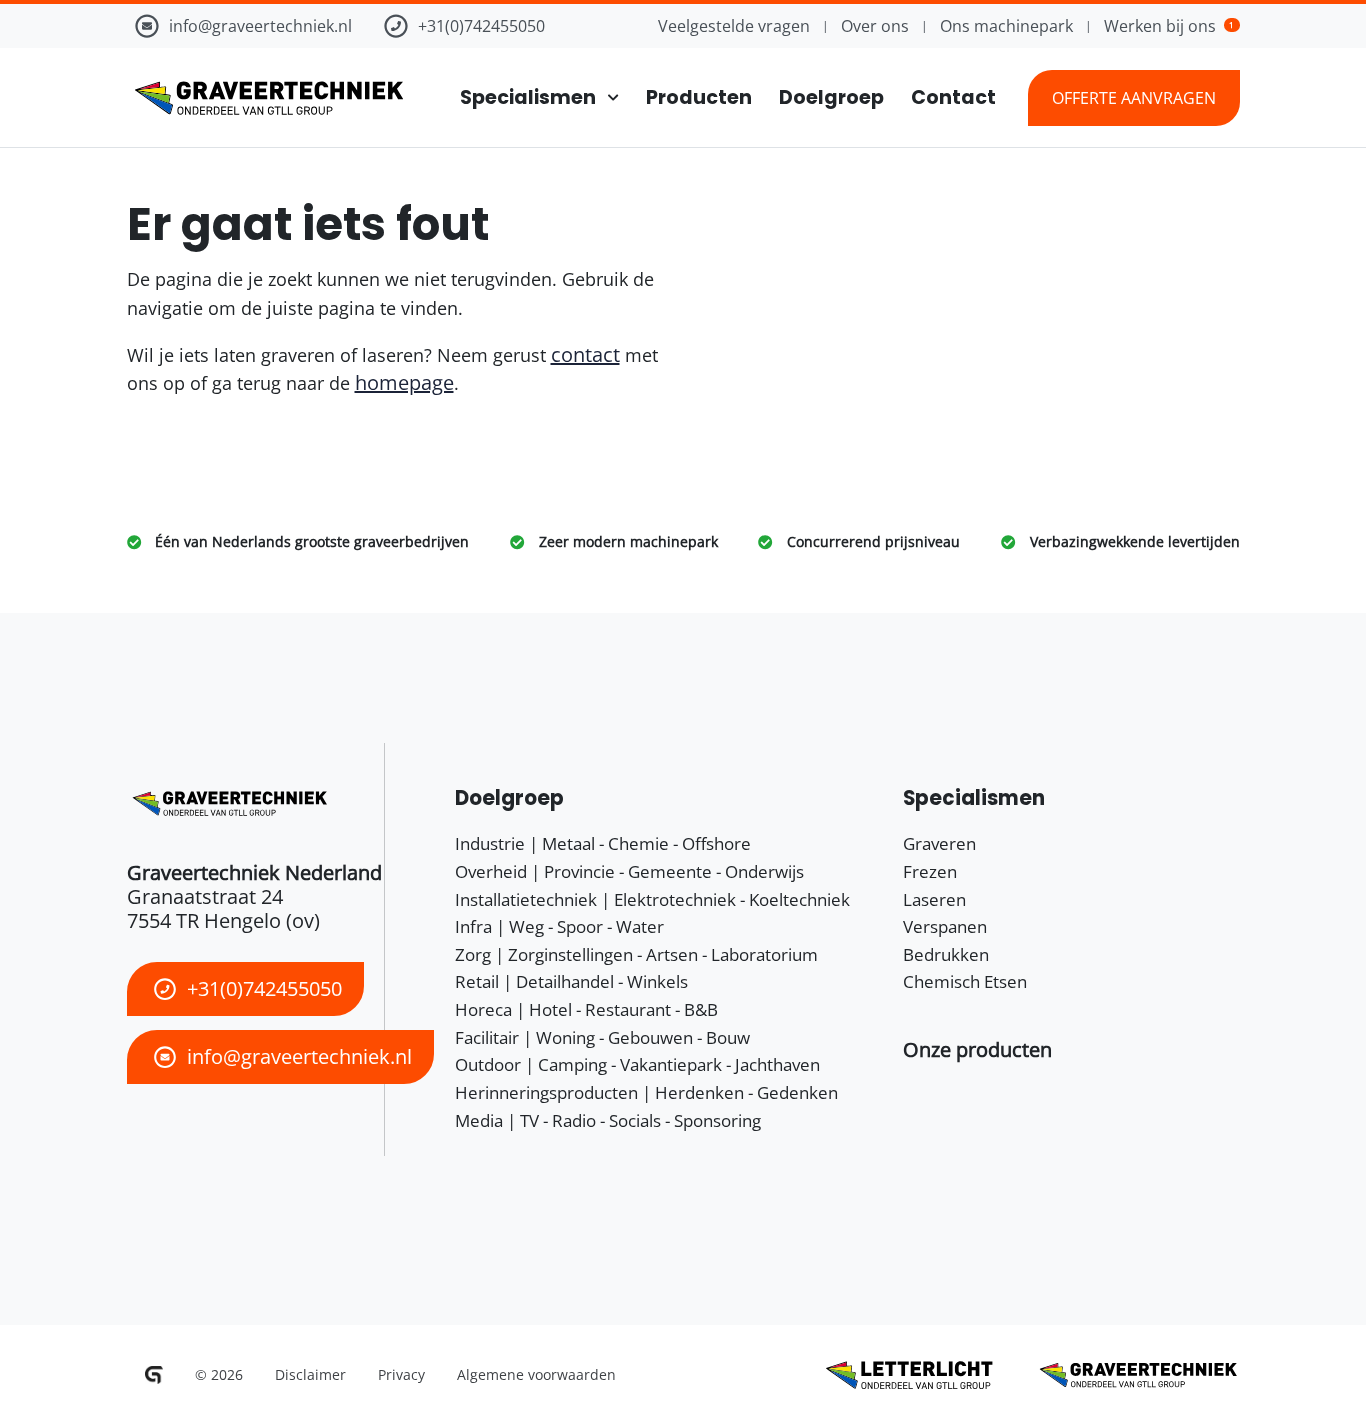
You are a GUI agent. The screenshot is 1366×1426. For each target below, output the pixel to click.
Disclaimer (310, 1374)
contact (585, 354)
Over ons (875, 26)
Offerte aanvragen (1134, 98)
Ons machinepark (1006, 26)
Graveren (939, 843)
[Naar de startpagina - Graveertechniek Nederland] (265, 98)
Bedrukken (946, 954)
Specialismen (528, 97)
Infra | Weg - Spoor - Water (559, 926)
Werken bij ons (1169, 26)
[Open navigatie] (607, 97)
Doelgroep (831, 97)
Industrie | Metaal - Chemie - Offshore (603, 843)
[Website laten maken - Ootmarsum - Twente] (154, 1375)
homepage (404, 382)
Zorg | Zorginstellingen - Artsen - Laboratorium (636, 954)
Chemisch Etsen (965, 981)
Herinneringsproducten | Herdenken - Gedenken (646, 1092)
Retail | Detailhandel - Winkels (571, 981)
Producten (699, 97)
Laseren (934, 899)
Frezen (930, 871)
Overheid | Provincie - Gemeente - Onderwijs (629, 871)
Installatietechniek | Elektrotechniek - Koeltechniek (652, 899)
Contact (953, 97)
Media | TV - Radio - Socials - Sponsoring (608, 1120)
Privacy (401, 1374)
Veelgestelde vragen (734, 26)
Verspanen (945, 926)
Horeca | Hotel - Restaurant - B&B (586, 1009)
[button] (977, 1049)
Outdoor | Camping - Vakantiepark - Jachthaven (637, 1064)
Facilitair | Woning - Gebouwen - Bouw (602, 1037)
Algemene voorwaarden (536, 1374)
